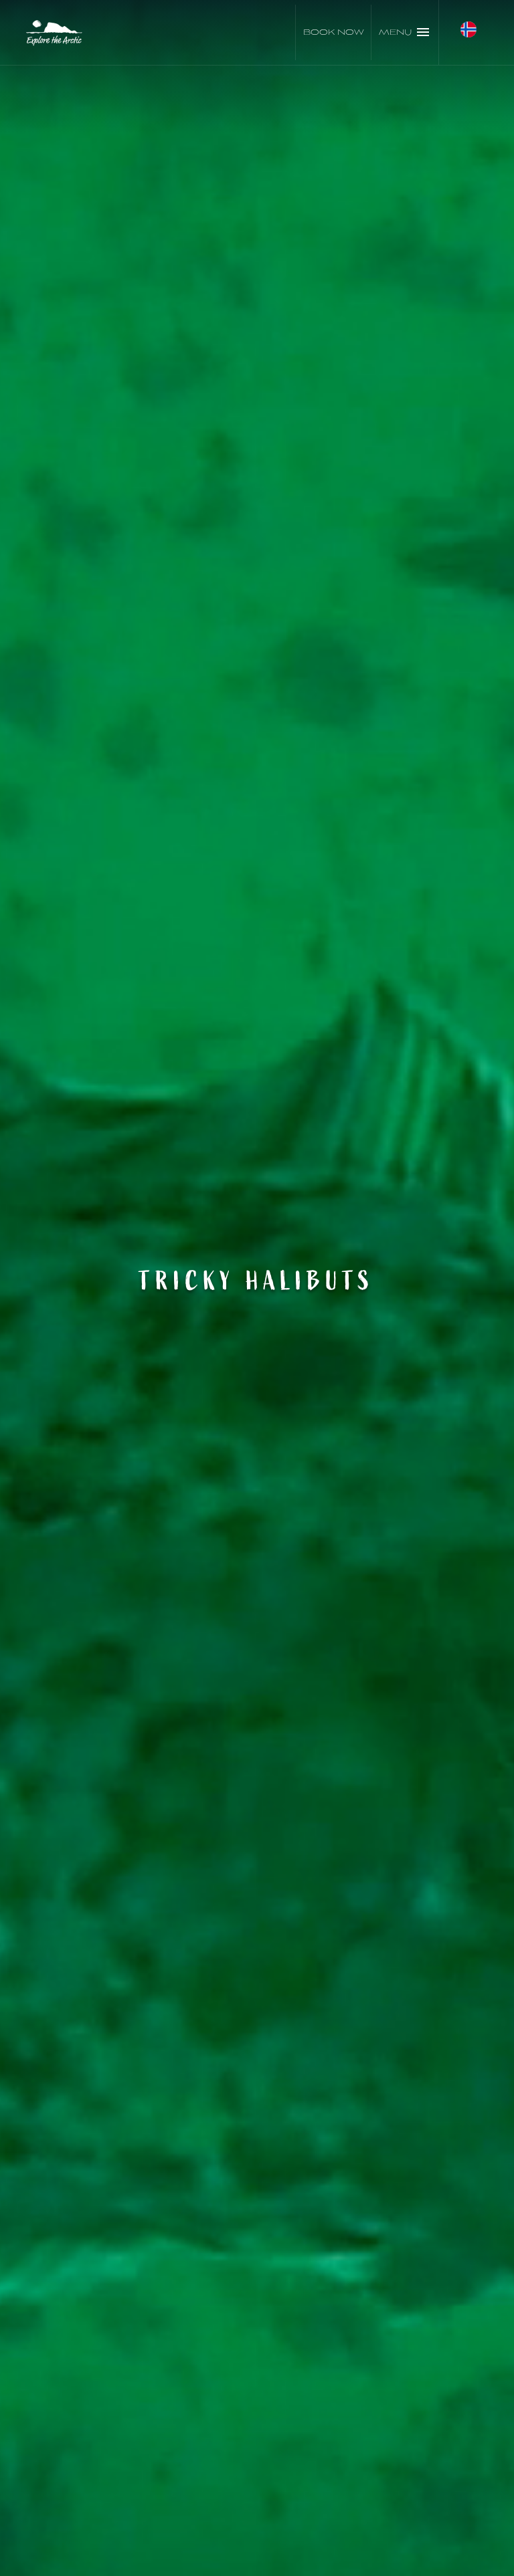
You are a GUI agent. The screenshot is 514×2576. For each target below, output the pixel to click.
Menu (395, 32)
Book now (334, 32)
